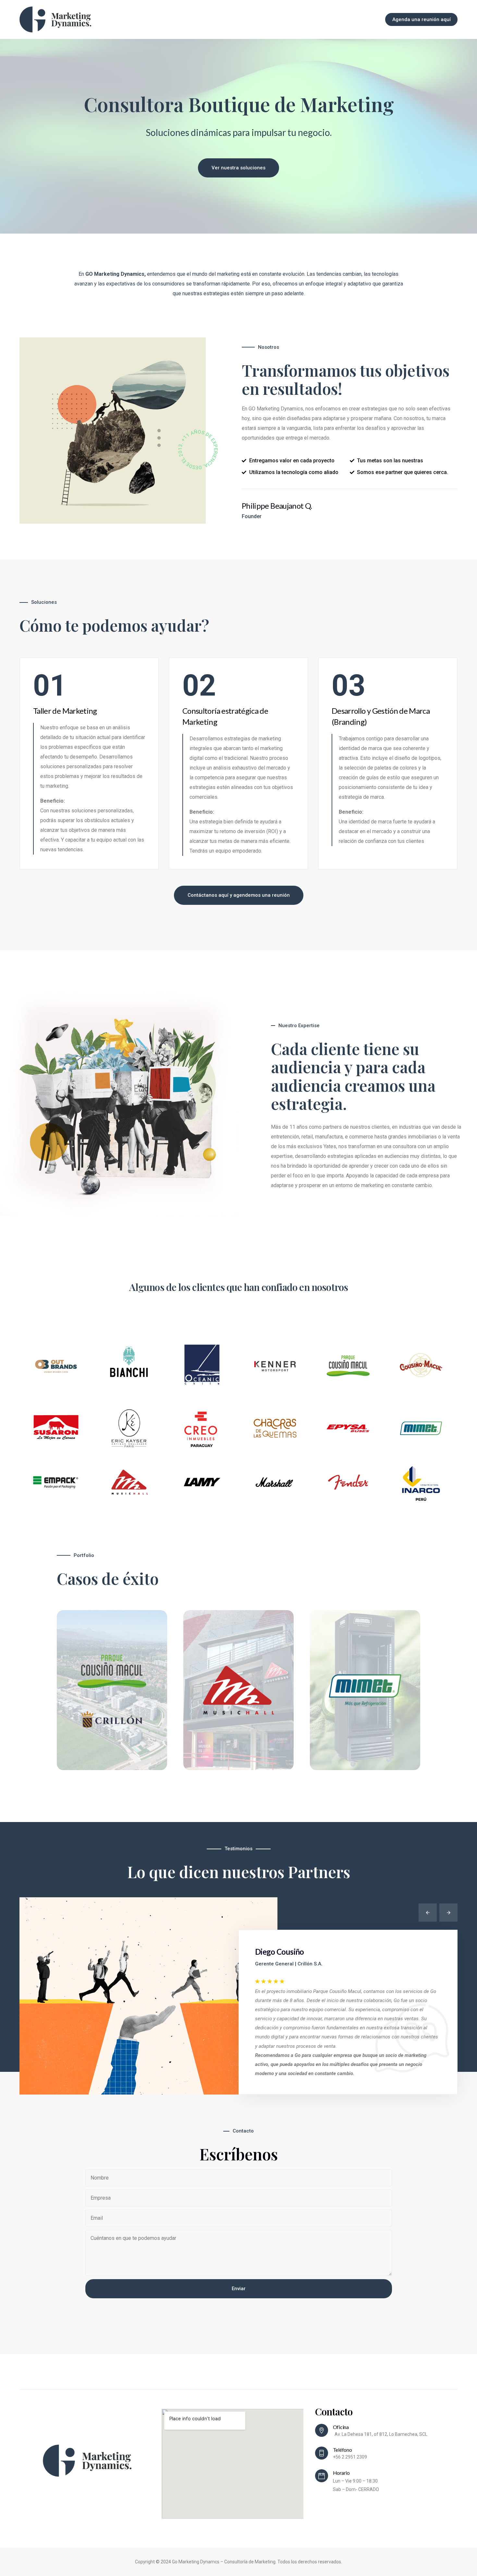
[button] (428, 1913)
